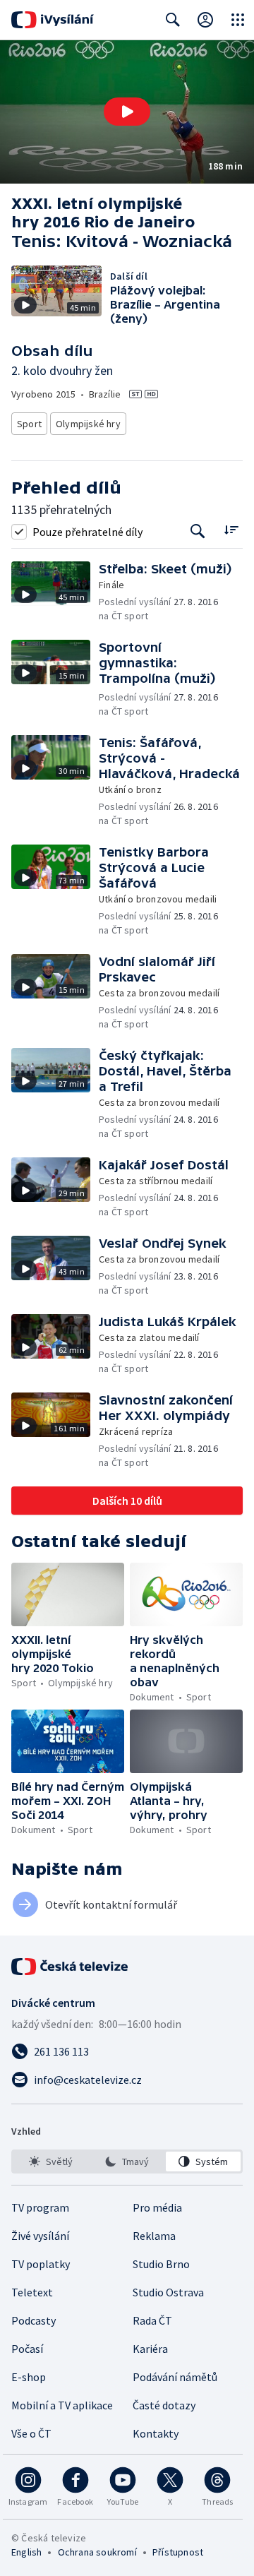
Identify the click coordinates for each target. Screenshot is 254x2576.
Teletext (32, 2292)
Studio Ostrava (168, 2292)
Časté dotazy (164, 2405)
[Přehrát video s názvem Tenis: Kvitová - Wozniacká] (127, 112)
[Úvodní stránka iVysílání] (53, 20)
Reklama (154, 2236)
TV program (40, 2207)
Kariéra (150, 2349)
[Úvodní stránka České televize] (71, 1967)
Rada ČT (152, 2320)
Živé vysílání (40, 2236)
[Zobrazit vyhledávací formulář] (173, 20)
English (26, 2552)
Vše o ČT (31, 2433)
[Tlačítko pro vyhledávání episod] (198, 531)
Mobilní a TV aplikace (62, 2405)
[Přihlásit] (205, 20)
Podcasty (34, 2320)
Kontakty (156, 2433)
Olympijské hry (88, 424)
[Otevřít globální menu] (238, 20)
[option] (51, 2161)
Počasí (27, 2349)
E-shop (29, 2377)
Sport (29, 424)
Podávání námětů (175, 2377)
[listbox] (127, 2161)
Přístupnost (178, 2552)
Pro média (157, 2207)
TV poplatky (41, 2264)
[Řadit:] (231, 530)
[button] (127, 112)
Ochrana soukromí (97, 2552)
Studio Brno (161, 2264)
